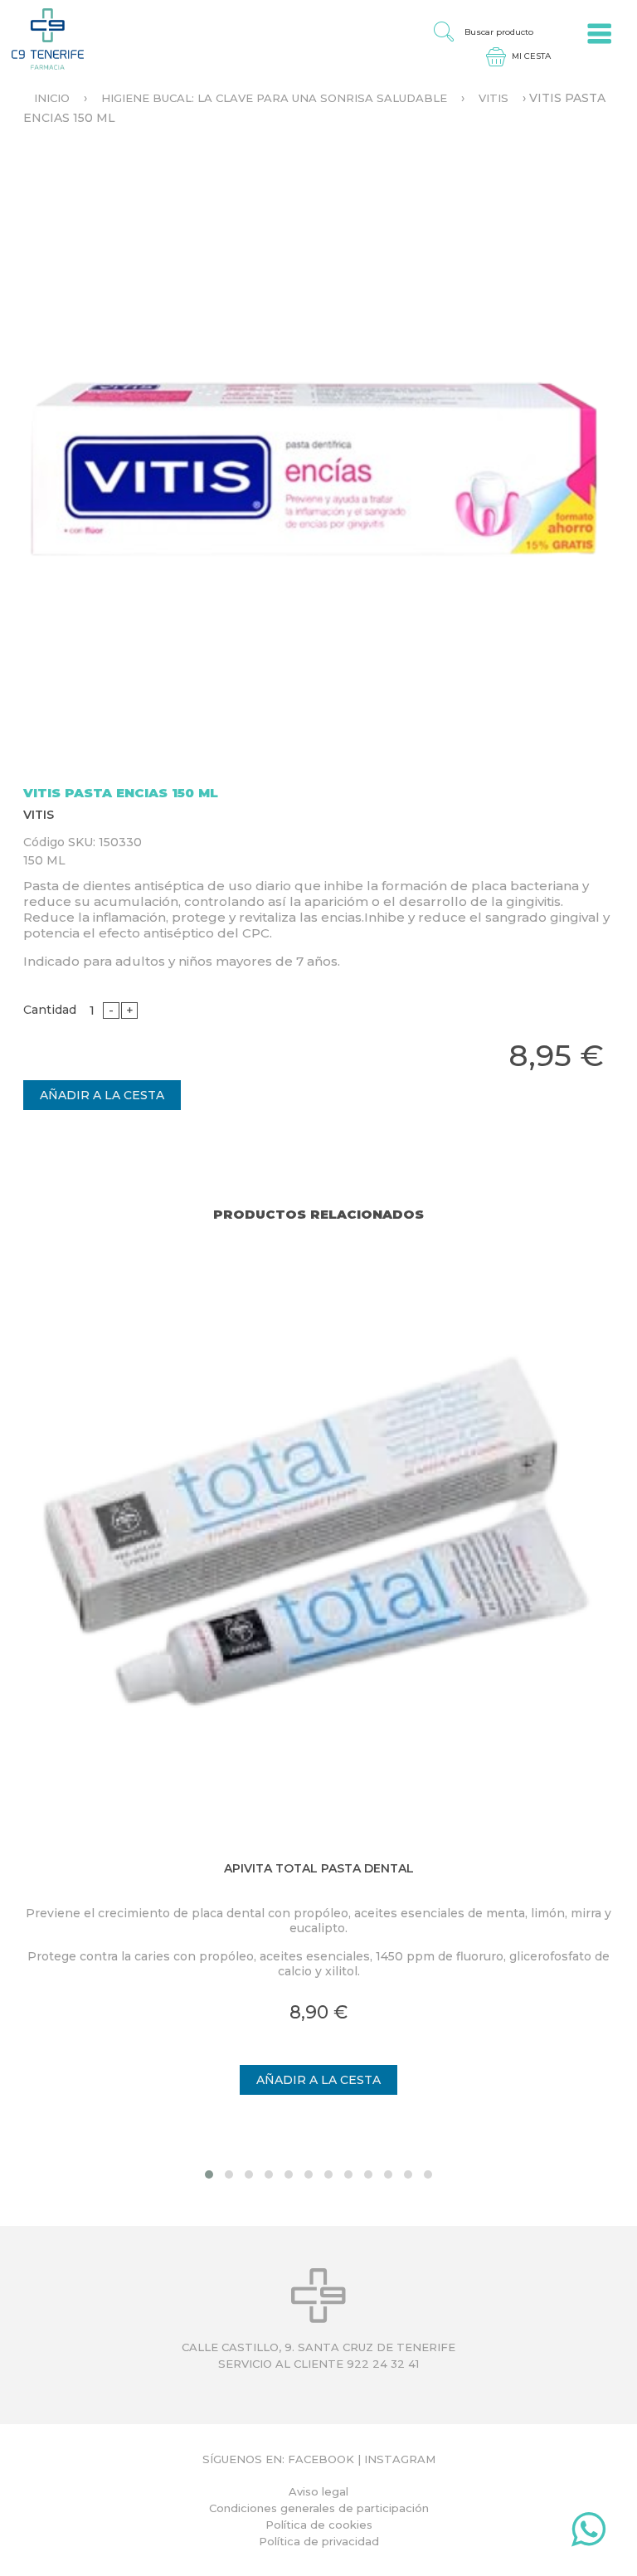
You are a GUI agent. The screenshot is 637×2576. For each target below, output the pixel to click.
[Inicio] (42, 38)
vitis (494, 98)
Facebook (321, 2459)
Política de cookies (319, 2525)
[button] (209, 2174)
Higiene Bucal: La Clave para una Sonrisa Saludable (274, 98)
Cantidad (50, 1010)
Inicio (52, 98)
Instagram (400, 2459)
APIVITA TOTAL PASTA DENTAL (319, 1868)
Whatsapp (588, 2533)
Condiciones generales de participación (319, 2508)
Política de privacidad (319, 2541)
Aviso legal (318, 2491)
